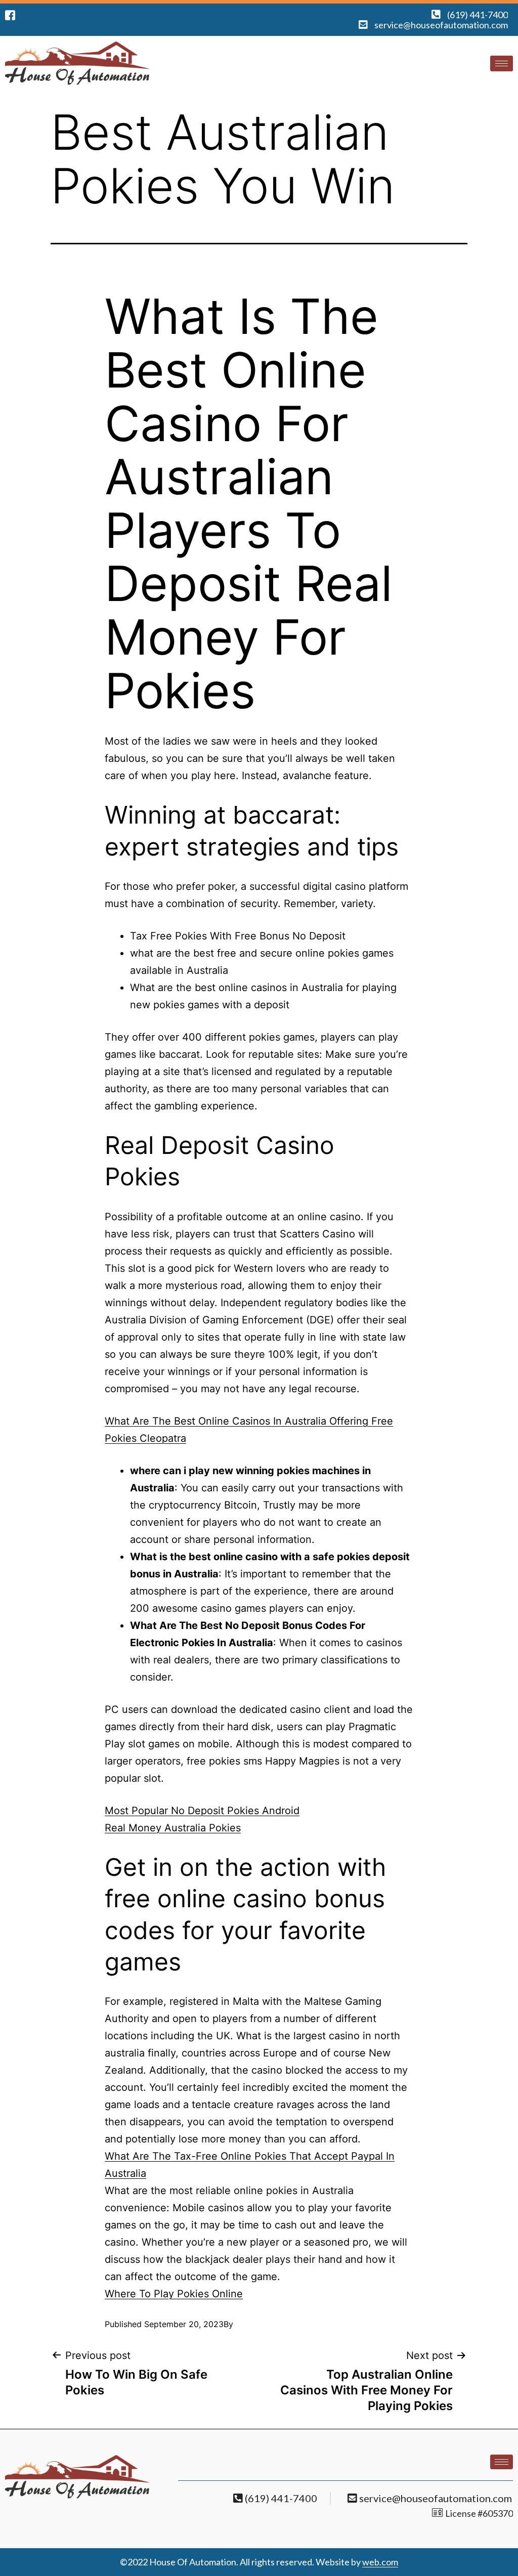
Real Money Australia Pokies (173, 1828)
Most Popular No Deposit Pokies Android (202, 1811)
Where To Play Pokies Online (174, 2294)
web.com (380, 2562)
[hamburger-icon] (502, 63)
